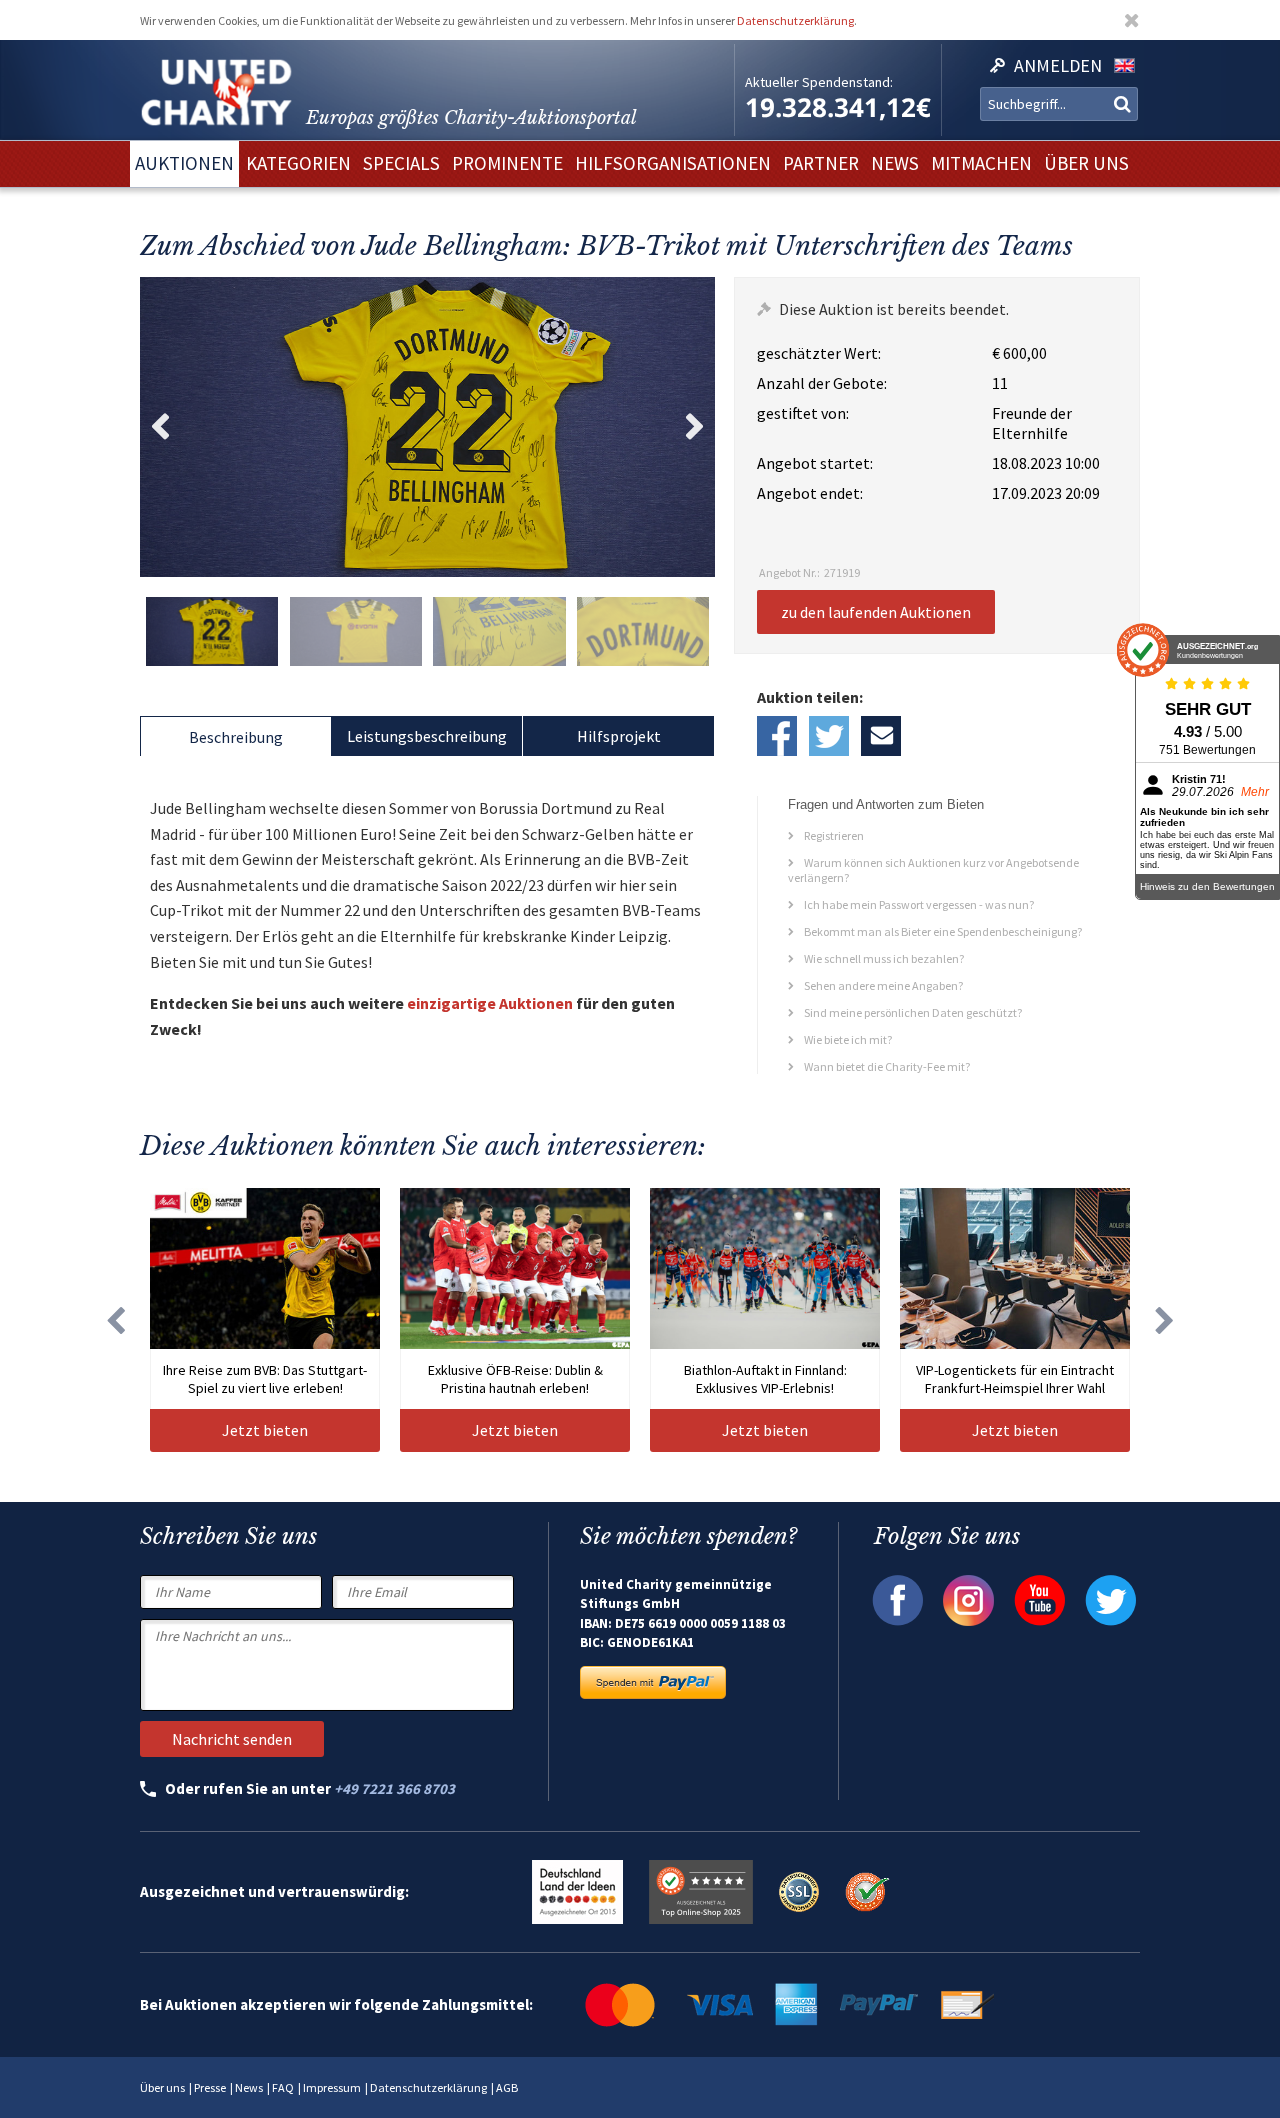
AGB (507, 2087)
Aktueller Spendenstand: (819, 82)
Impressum (332, 2087)
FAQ (283, 2087)
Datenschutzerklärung (795, 20)
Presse (210, 2087)
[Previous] (115, 1320)
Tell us (881, 736)
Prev (160, 427)
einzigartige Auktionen (490, 1003)
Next (695, 427)
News (249, 2087)
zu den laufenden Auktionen (876, 612)
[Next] (1165, 1320)
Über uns (162, 2087)
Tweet (829, 736)
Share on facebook (777, 736)
